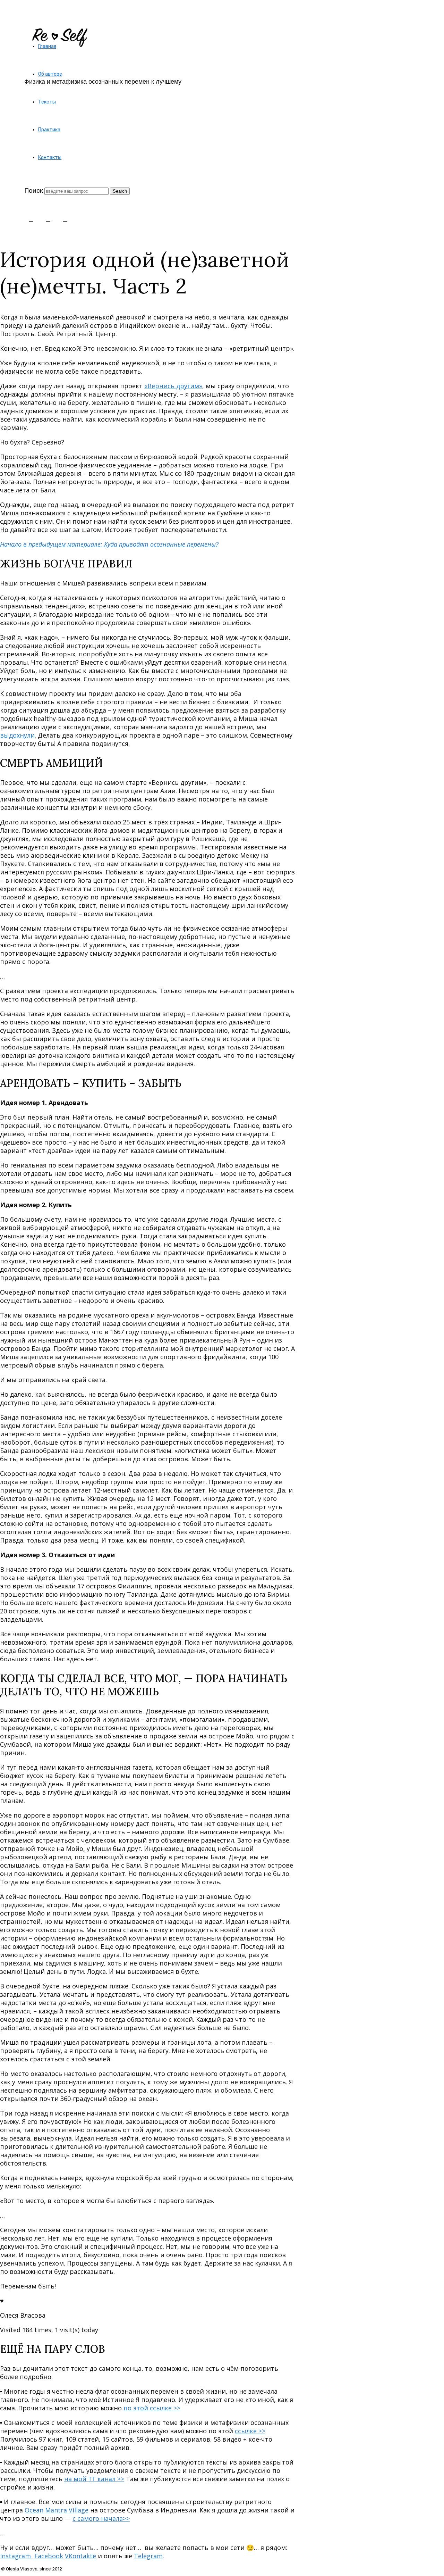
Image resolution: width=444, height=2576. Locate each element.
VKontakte (80, 2556)
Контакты (50, 157)
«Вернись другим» (173, 386)
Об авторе (50, 74)
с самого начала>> (101, 2518)
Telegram (148, 2556)
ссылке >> (250, 2431)
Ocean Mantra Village (57, 2510)
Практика (49, 130)
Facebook (49, 2556)
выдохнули (17, 735)
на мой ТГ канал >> (94, 2479)
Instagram (16, 2556)
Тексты (47, 102)
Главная (47, 46)
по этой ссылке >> (152, 2408)
